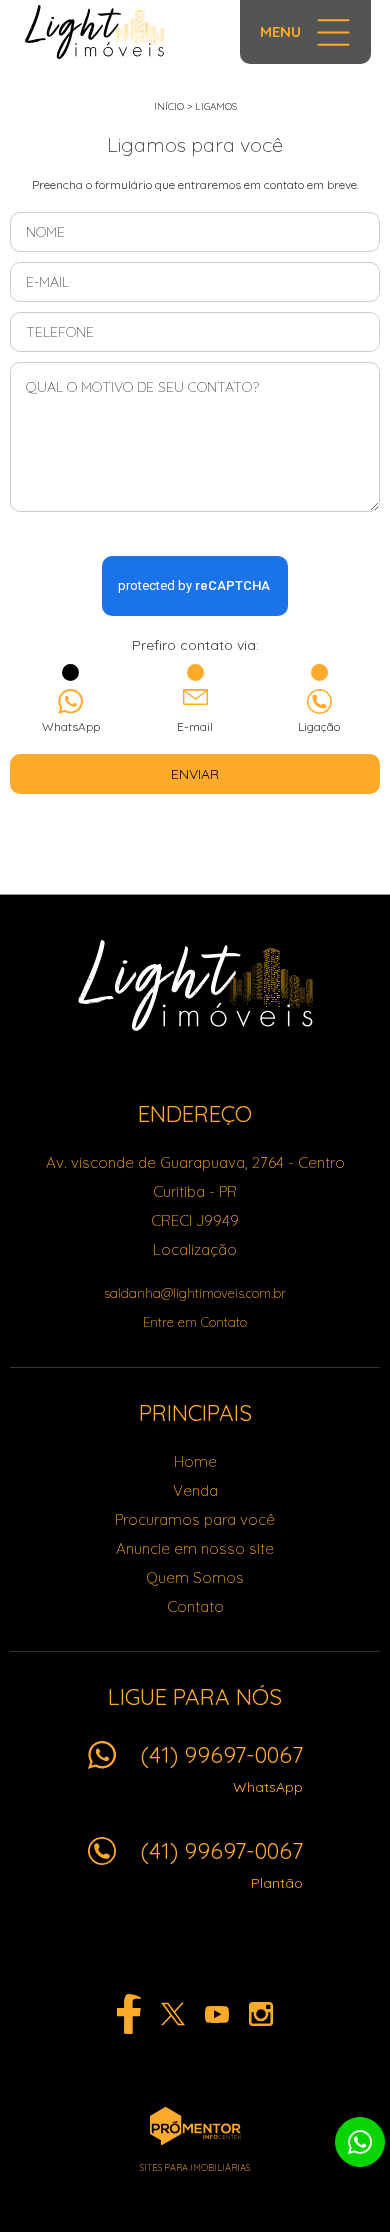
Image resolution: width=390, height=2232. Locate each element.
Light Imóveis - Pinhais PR (195, 985)
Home (195, 1461)
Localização (195, 1249)
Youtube (217, 2014)
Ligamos (216, 106)
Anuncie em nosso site (195, 1548)
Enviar (195, 774)
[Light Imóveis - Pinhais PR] (102, 32)
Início (169, 106)
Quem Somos (195, 1577)
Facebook (129, 2014)
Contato (195, 1606)
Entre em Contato (195, 1322)
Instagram (261, 2014)
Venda (195, 1490)
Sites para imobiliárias (195, 2167)
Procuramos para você (195, 1519)
